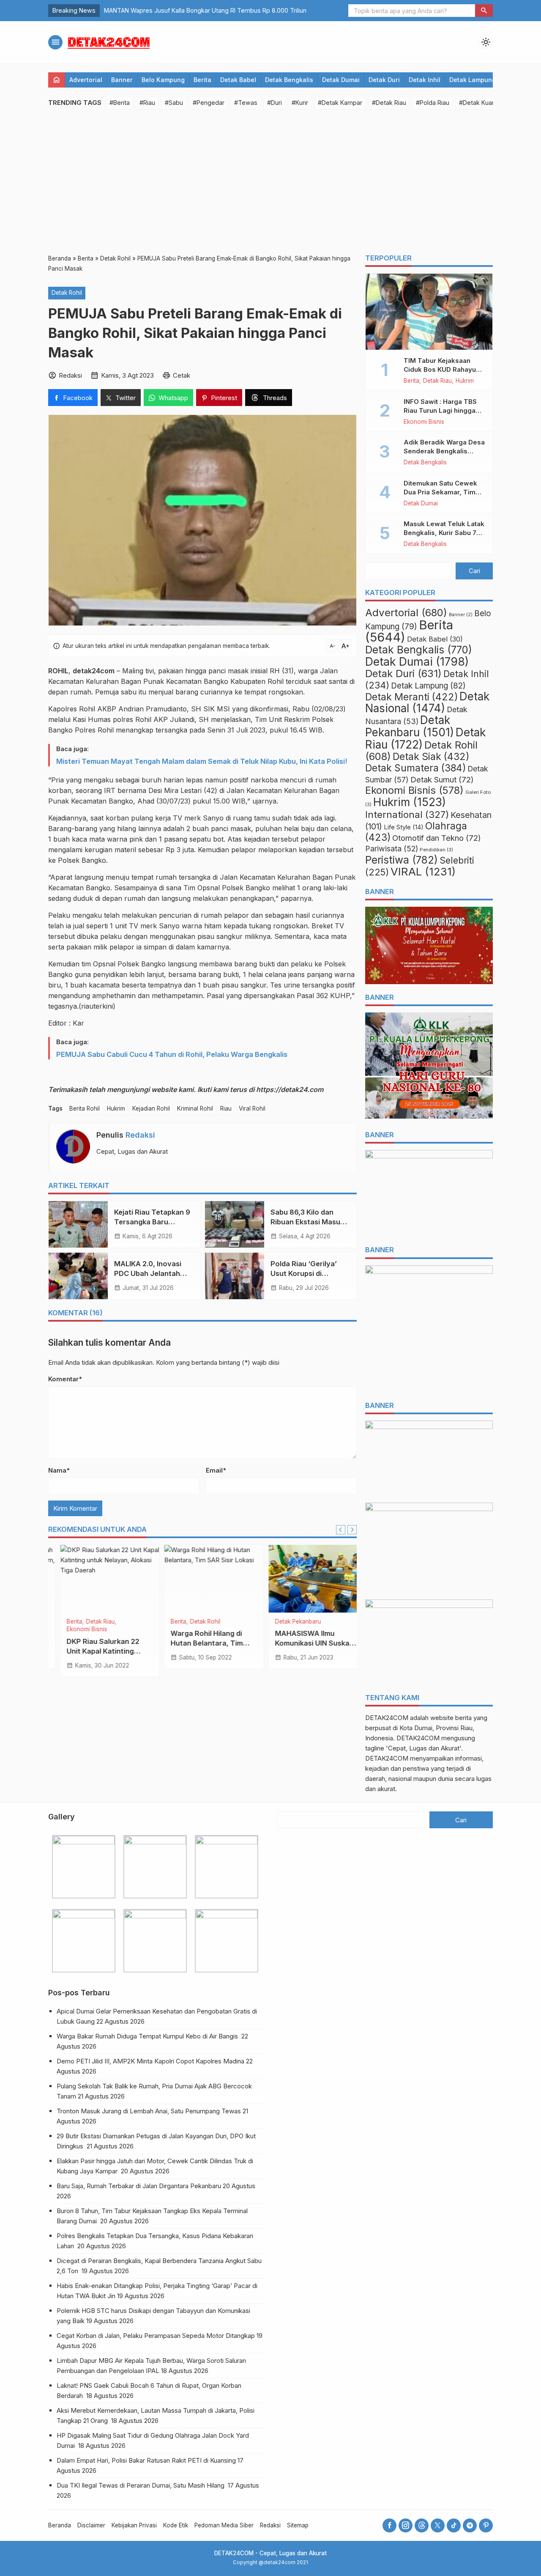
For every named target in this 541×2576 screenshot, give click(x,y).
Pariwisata (392, 849)
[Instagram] (406, 2525)
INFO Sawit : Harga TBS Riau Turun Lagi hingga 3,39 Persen (440, 410)
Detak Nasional (427, 702)
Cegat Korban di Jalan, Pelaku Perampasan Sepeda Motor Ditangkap (156, 2336)
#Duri (275, 103)
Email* (216, 1470)
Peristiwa (402, 860)
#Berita (120, 103)
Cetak (182, 375)
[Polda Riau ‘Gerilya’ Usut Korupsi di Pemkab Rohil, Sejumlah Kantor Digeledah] (235, 1276)
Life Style (404, 827)
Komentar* (65, 1379)
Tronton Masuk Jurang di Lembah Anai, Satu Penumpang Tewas (149, 2111)
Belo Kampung (163, 80)
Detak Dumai (341, 80)
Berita (202, 80)
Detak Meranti (411, 697)
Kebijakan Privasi (134, 2525)
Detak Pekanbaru (78, 1622)
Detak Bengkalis (289, 80)
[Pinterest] (486, 2525)
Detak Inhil (425, 80)
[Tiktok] (454, 2525)
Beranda (60, 2525)
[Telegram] (470, 2525)
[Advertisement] (270, 181)
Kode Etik (176, 2525)
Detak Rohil (67, 293)
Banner (122, 80)
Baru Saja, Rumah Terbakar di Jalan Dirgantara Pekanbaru (139, 2186)
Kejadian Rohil (151, 1108)
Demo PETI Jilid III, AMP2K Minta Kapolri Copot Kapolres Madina (150, 2061)
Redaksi (140, 1135)
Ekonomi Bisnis (424, 422)
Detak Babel (238, 80)
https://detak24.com (290, 1089)
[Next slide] (352, 1530)
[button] (484, 11)
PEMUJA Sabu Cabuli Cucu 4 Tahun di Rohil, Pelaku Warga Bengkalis (172, 1054)
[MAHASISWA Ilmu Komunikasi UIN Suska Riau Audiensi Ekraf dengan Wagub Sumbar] (98, 1579)
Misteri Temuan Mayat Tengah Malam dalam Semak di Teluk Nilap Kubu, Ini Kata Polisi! (202, 761)
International (407, 814)
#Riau (147, 103)
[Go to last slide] (341, 1530)
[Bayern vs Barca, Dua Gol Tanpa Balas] (203, 1579)
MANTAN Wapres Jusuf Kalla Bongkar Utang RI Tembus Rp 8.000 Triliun (205, 10)
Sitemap (298, 2525)
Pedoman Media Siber (224, 2525)
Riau (226, 1108)
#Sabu (174, 103)
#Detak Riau (389, 103)
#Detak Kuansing (483, 103)
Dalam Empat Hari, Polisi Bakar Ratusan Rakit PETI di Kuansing (146, 2460)
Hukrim (116, 1108)
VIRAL (423, 871)
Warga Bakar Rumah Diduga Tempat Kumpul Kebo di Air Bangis (148, 2036)
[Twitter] (438, 2525)
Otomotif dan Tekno (437, 838)
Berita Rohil (85, 1108)
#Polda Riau (433, 103)
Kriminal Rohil (195, 1108)
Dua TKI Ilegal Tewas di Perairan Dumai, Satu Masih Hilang (141, 2485)
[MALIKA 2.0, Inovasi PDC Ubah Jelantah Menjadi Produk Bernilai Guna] (78, 1276)
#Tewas (246, 103)
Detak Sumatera (415, 768)
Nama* (59, 1470)
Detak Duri (384, 80)
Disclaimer (91, 2525)
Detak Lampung (473, 80)
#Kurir (300, 103)
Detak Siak (431, 757)
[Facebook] (389, 2525)
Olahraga (191, 1622)
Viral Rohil (252, 1108)
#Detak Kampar (340, 103)
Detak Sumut (442, 779)
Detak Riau (297, 1622)
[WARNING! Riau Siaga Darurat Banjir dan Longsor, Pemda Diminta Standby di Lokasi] (307, 1579)
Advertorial (86, 80)
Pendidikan (436, 850)
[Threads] (422, 2525)
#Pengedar (209, 103)
